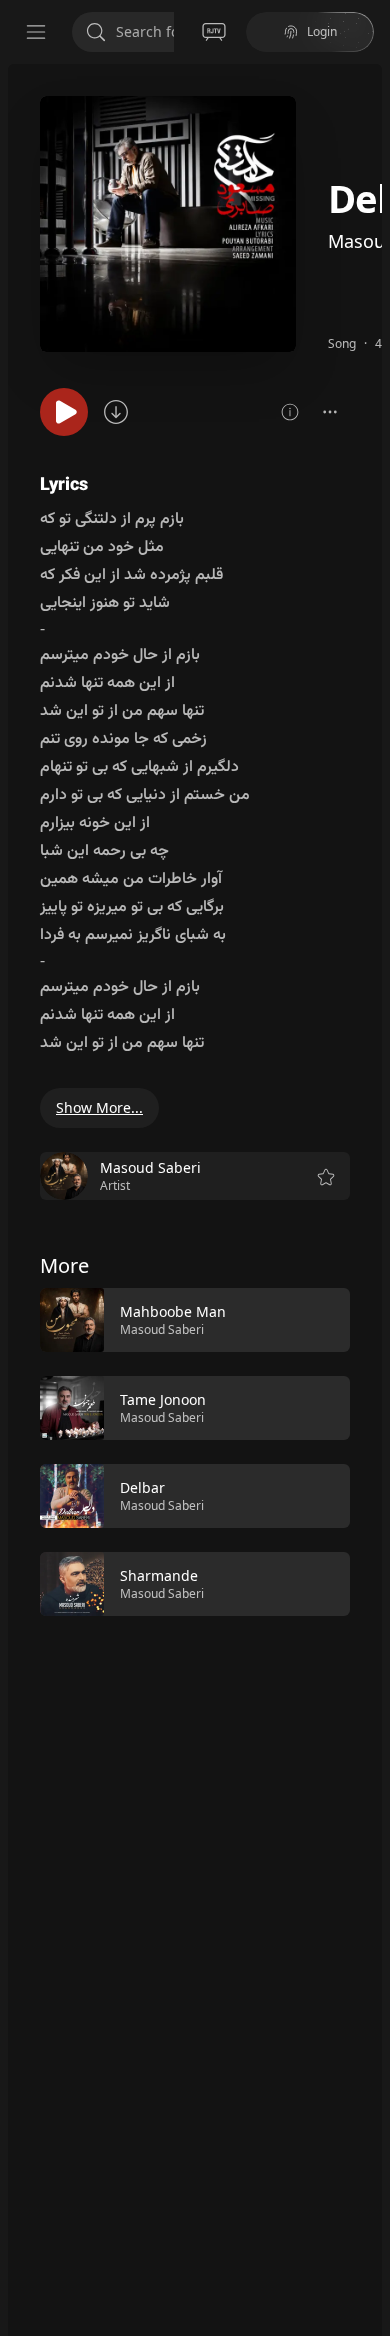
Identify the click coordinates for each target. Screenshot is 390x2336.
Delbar (142, 1487)
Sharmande (159, 1575)
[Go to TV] (214, 32)
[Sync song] (116, 412)
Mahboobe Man (173, 1311)
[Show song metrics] (290, 412)
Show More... (99, 1107)
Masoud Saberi (162, 1329)
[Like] (322, 1321)
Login (322, 31)
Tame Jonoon (163, 1399)
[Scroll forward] (368, 1450)
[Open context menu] (330, 412)
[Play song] (64, 412)
